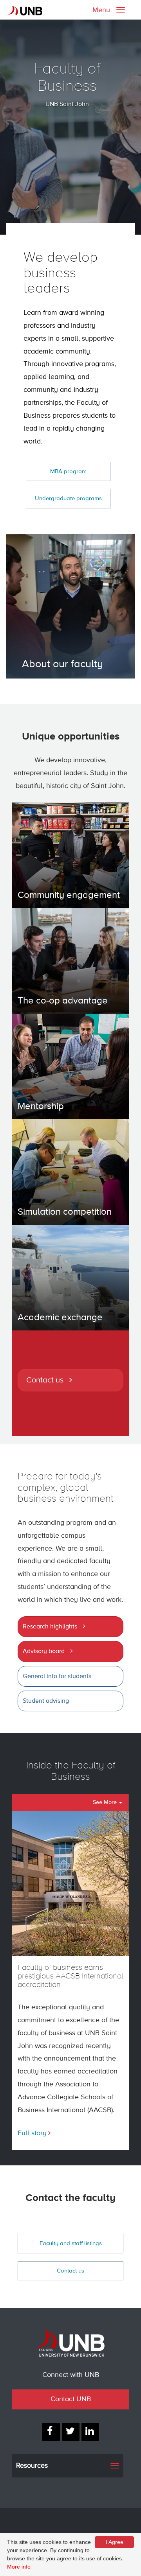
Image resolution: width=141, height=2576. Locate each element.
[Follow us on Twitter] (71, 2432)
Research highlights (50, 1627)
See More (106, 1802)
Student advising (46, 1701)
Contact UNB (71, 2399)
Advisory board (44, 1652)
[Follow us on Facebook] (51, 2432)
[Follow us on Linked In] (90, 2432)
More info (19, 2567)
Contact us (45, 1380)
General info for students (57, 1677)
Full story (32, 2133)
